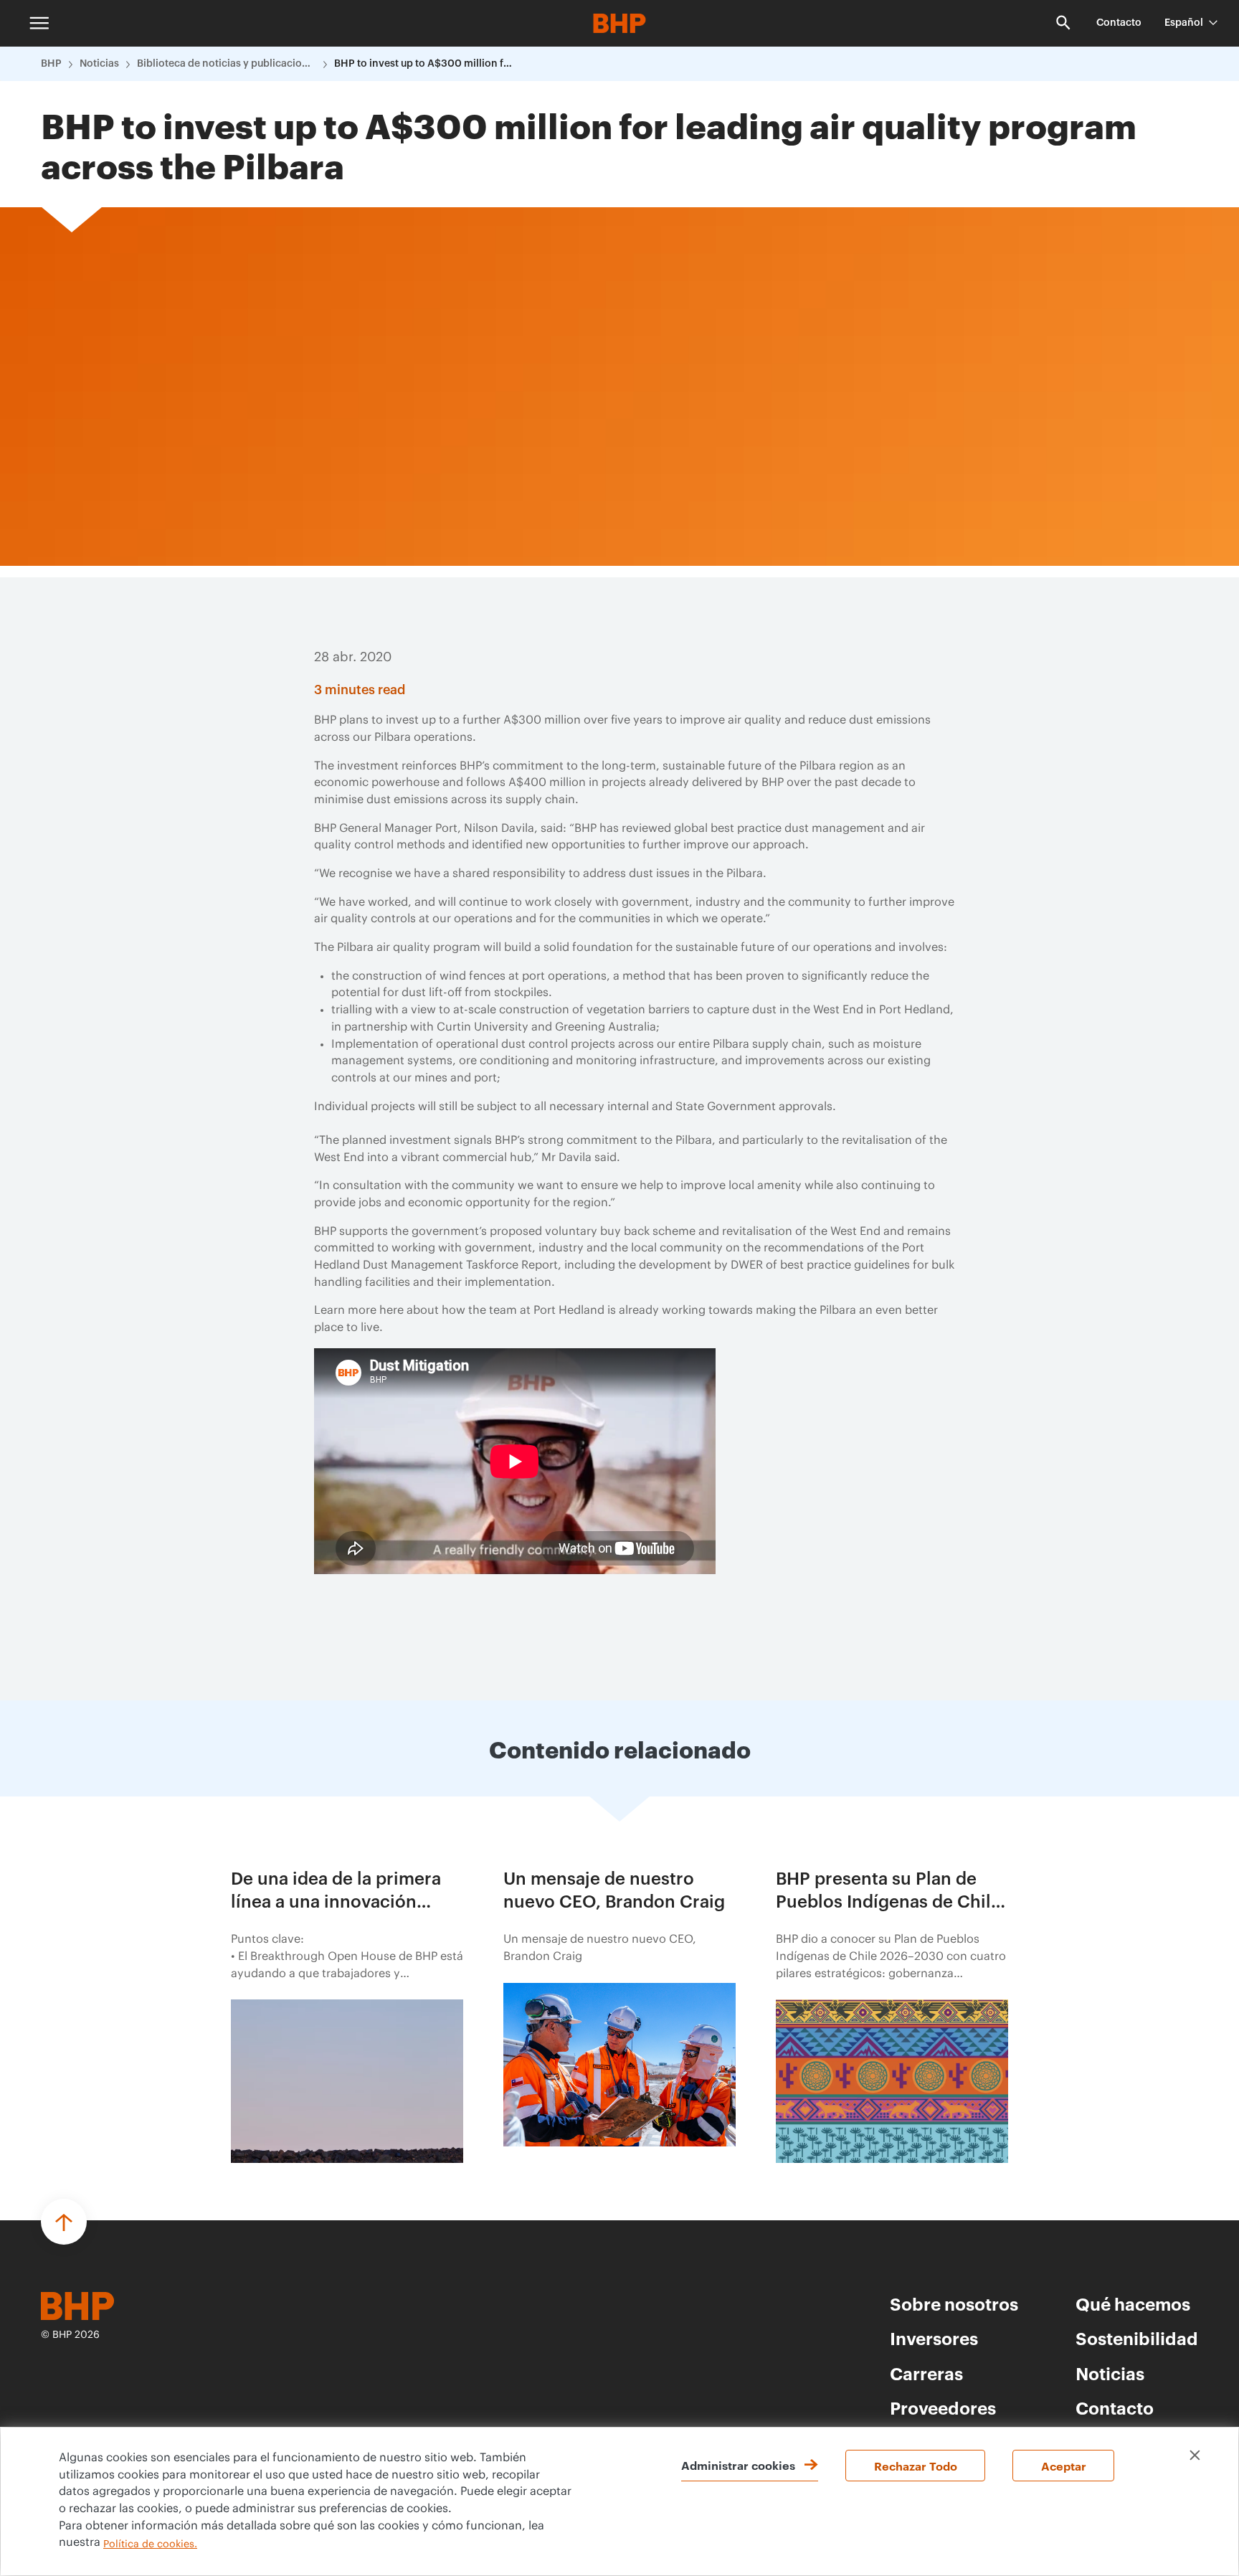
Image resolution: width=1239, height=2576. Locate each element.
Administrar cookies (738, 2465)
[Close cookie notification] (1195, 2455)
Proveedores (943, 2407)
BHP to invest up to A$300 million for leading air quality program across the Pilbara (424, 64)
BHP (51, 64)
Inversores (934, 2338)
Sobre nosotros (954, 2303)
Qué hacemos (1133, 2303)
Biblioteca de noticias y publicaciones (227, 64)
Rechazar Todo (916, 2466)
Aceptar (1064, 2466)
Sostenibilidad (1137, 2338)
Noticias (99, 64)
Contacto (1119, 23)
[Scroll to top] (64, 2222)
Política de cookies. (150, 2544)
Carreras (926, 2373)
